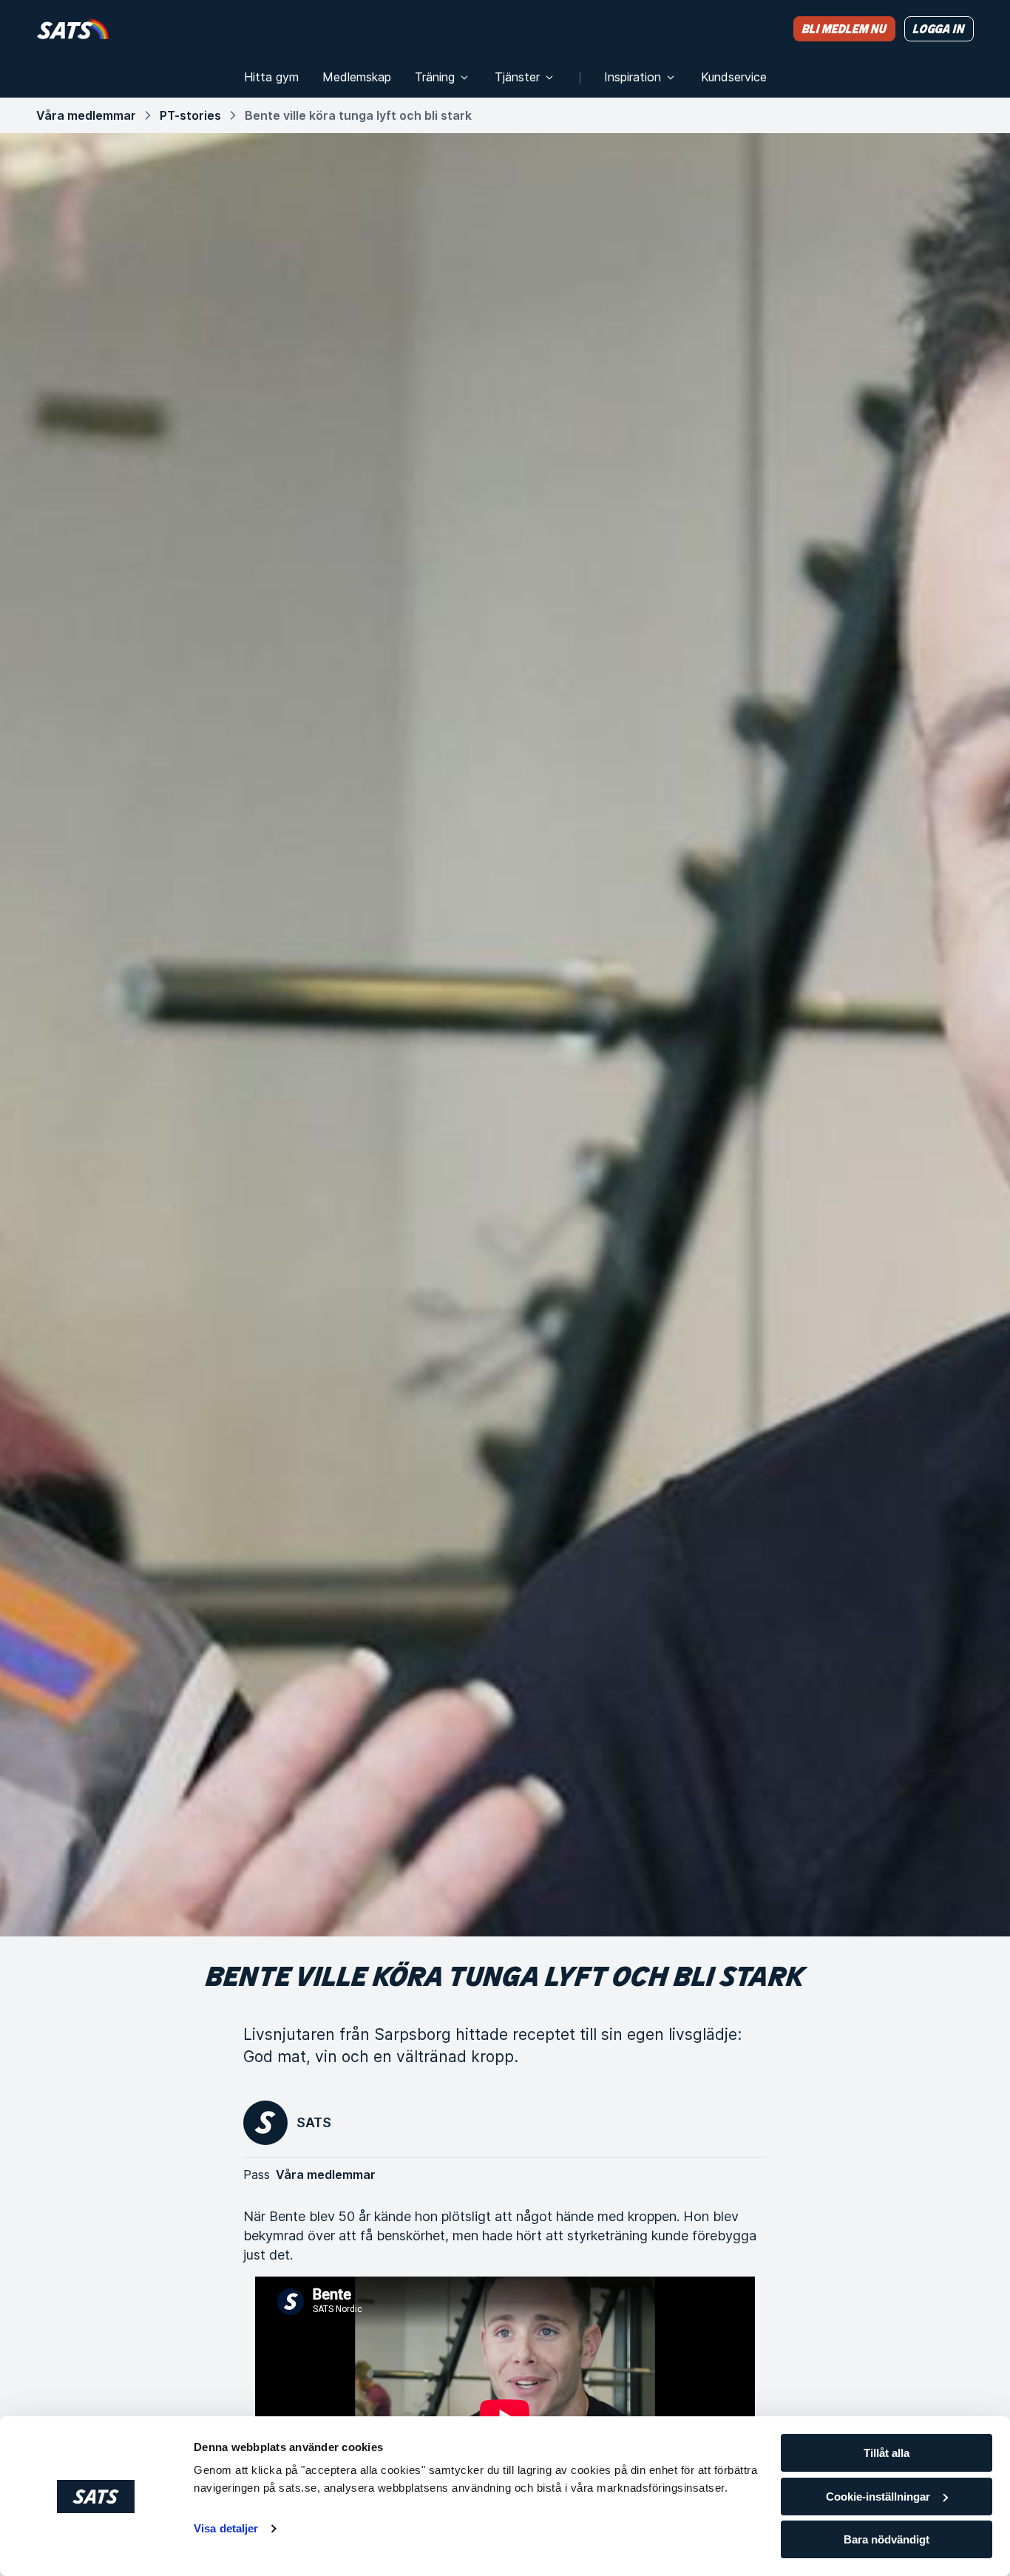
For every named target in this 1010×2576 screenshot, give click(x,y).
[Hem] (73, 28)
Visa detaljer (226, 2528)
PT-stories (190, 115)
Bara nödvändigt (887, 2539)
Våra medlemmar (86, 115)
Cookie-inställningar (878, 2497)
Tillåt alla (887, 2453)
